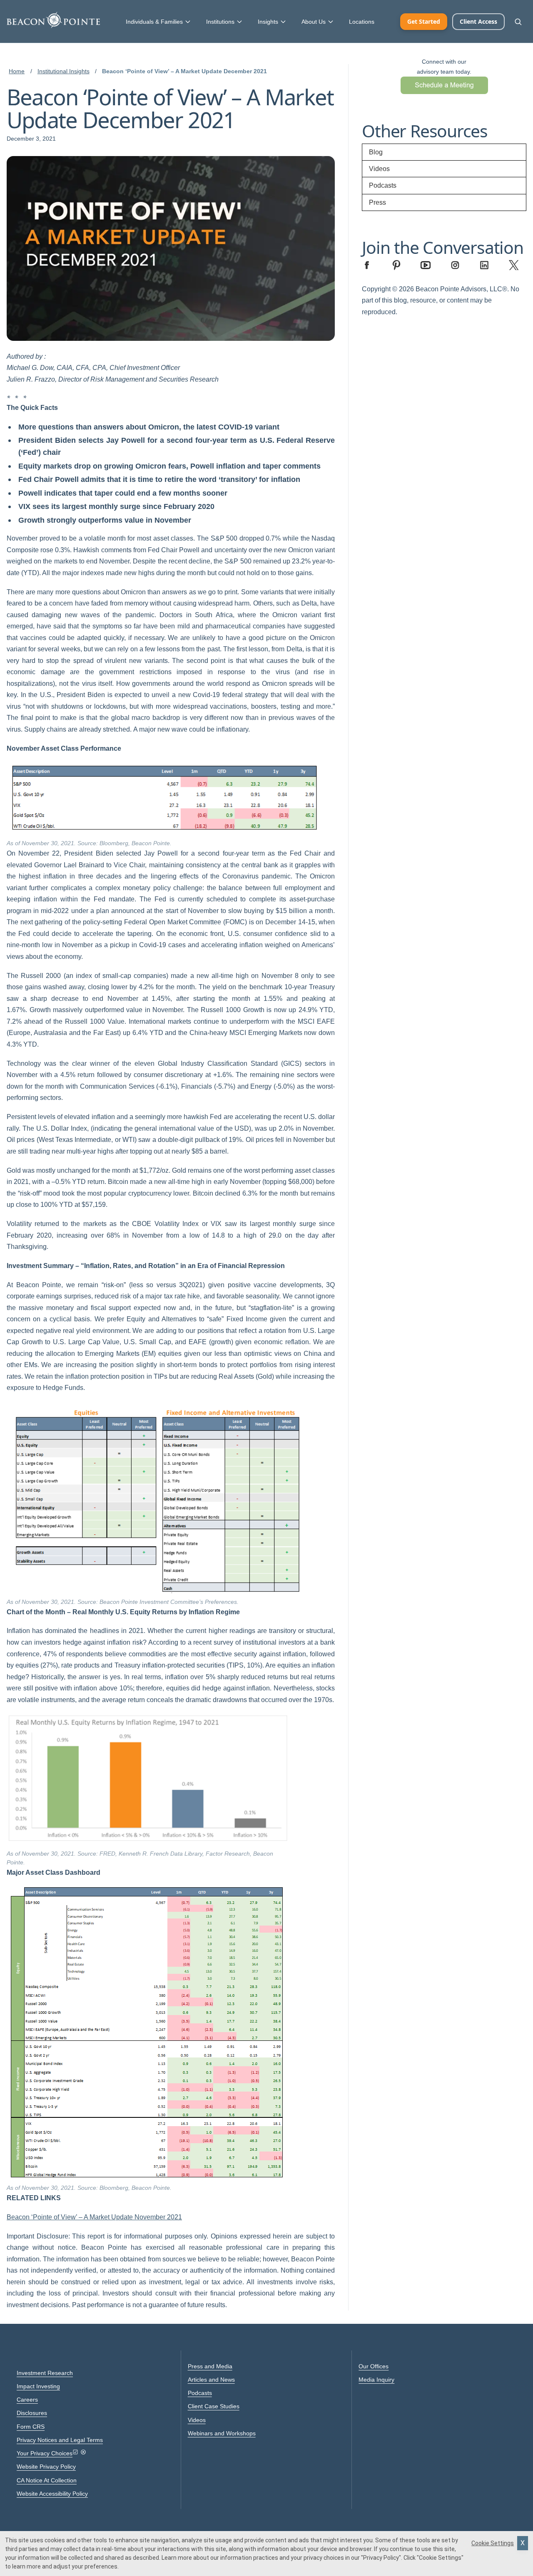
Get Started (424, 21)
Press (377, 202)
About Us (314, 22)
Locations (362, 22)
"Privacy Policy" (381, 2558)
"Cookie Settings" (440, 2558)
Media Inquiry (376, 2380)
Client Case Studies (214, 2406)
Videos (379, 169)
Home (17, 71)
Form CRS (31, 2427)
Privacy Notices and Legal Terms (60, 2440)
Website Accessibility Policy (52, 2494)
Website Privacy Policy (46, 2467)
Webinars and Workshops (222, 2433)
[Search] (518, 22)
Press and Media (210, 2366)
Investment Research (45, 2373)
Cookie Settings (493, 2543)
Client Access (478, 21)
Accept (523, 2543)
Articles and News (211, 2380)
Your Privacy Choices (45, 2453)
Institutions (220, 22)
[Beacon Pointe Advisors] (53, 20)
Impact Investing (38, 2386)
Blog (376, 152)
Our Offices (374, 2366)
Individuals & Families (154, 22)
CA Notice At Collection (47, 2480)
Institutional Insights (64, 71)
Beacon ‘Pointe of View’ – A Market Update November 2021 (94, 2217)
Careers (27, 2400)
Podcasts (383, 185)
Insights (268, 22)
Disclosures (32, 2413)
